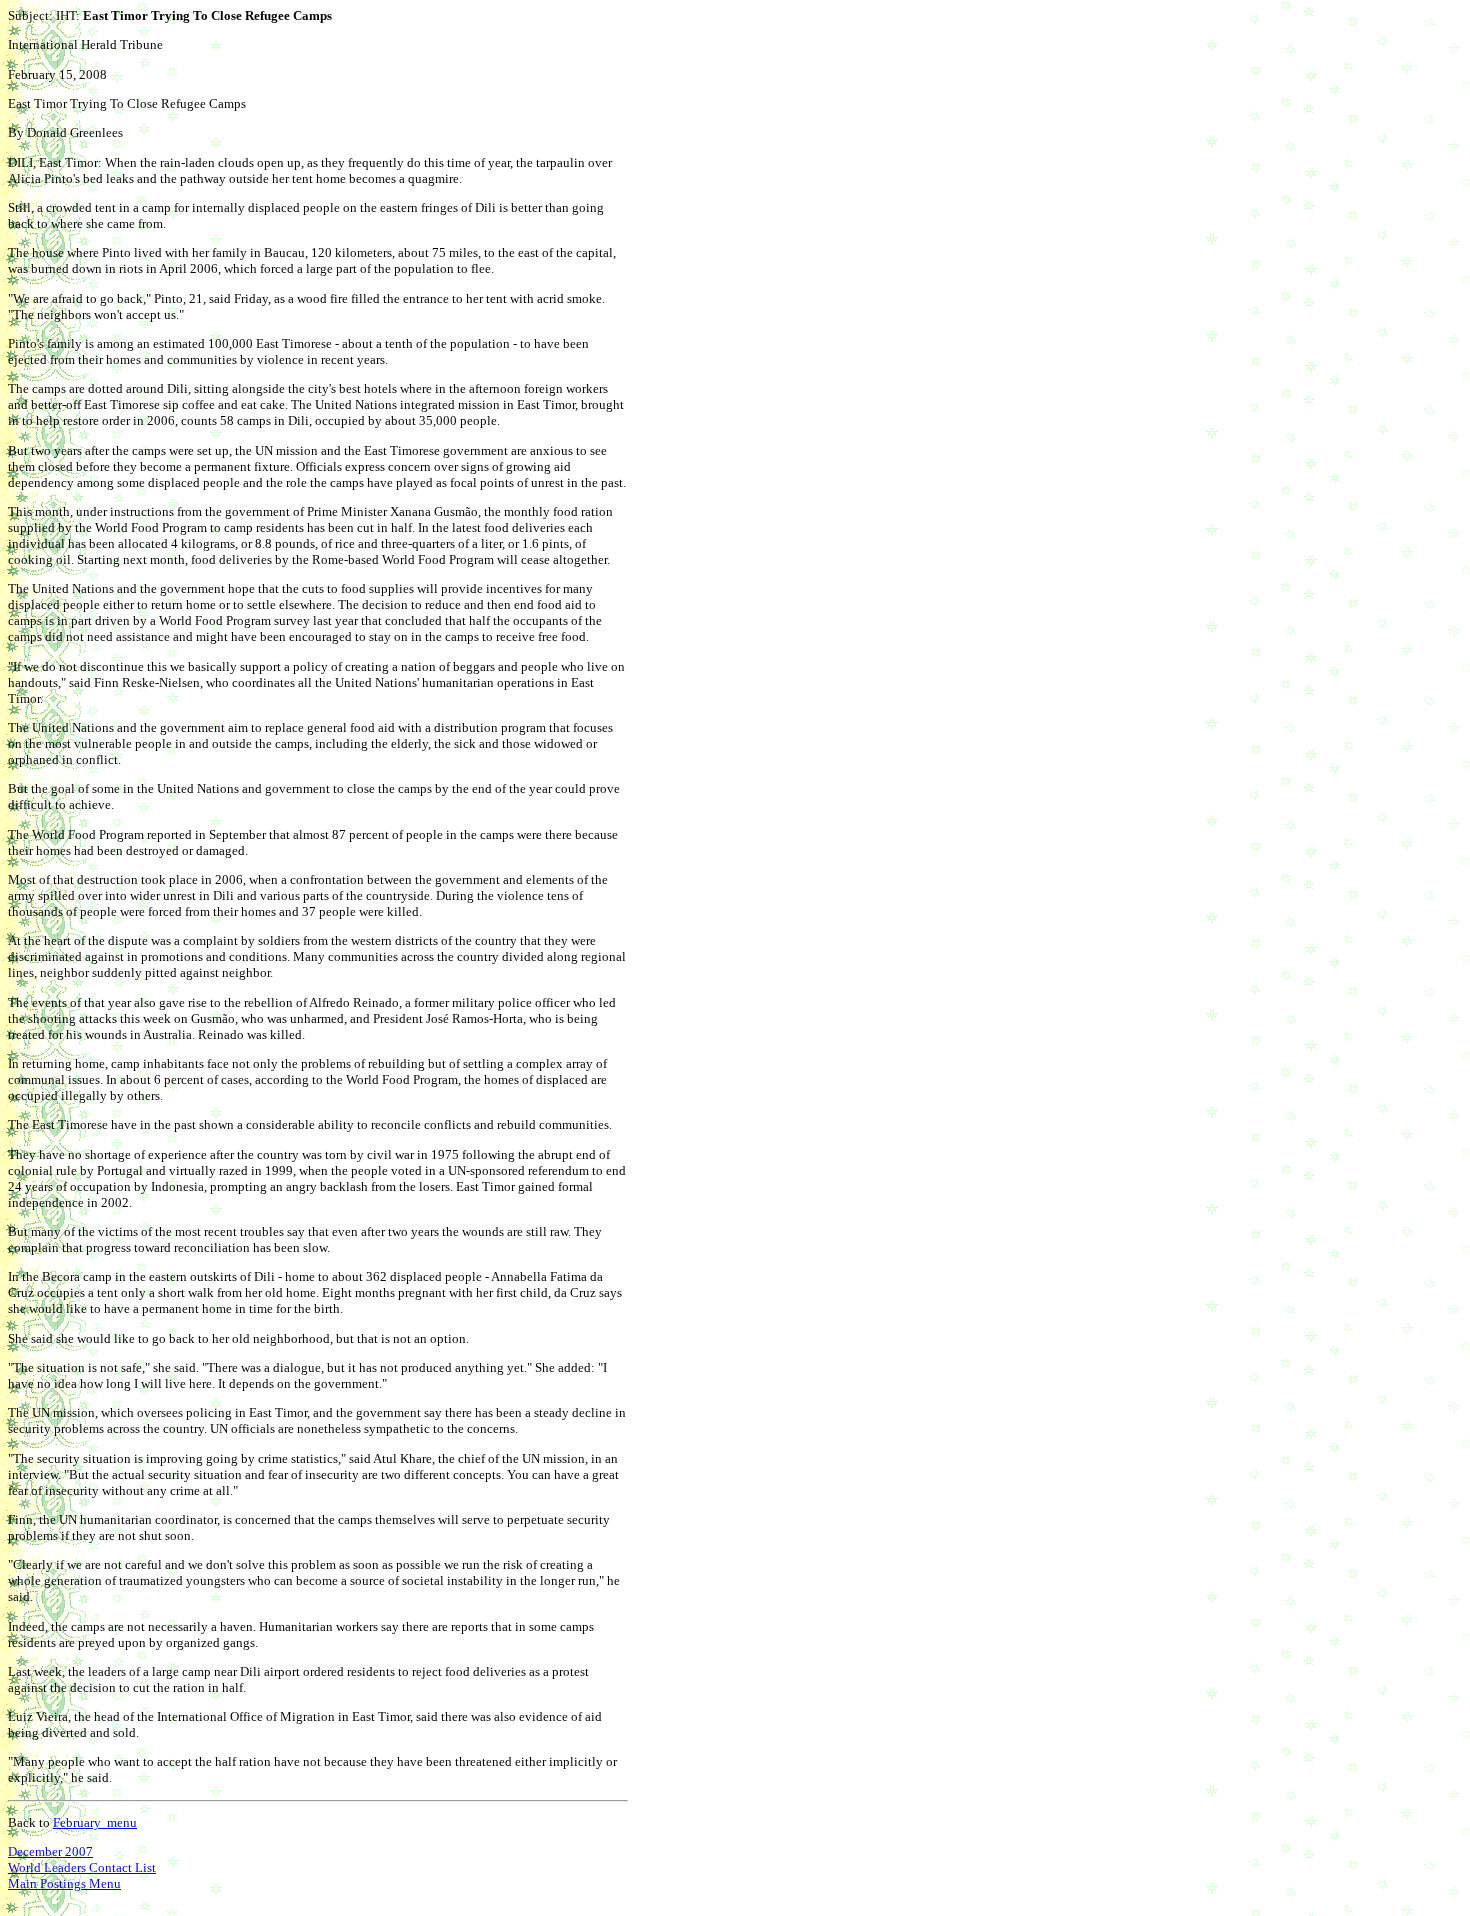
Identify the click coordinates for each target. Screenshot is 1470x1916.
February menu (95, 1822)
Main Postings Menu (64, 1883)
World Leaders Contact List (82, 1867)
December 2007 (50, 1851)
